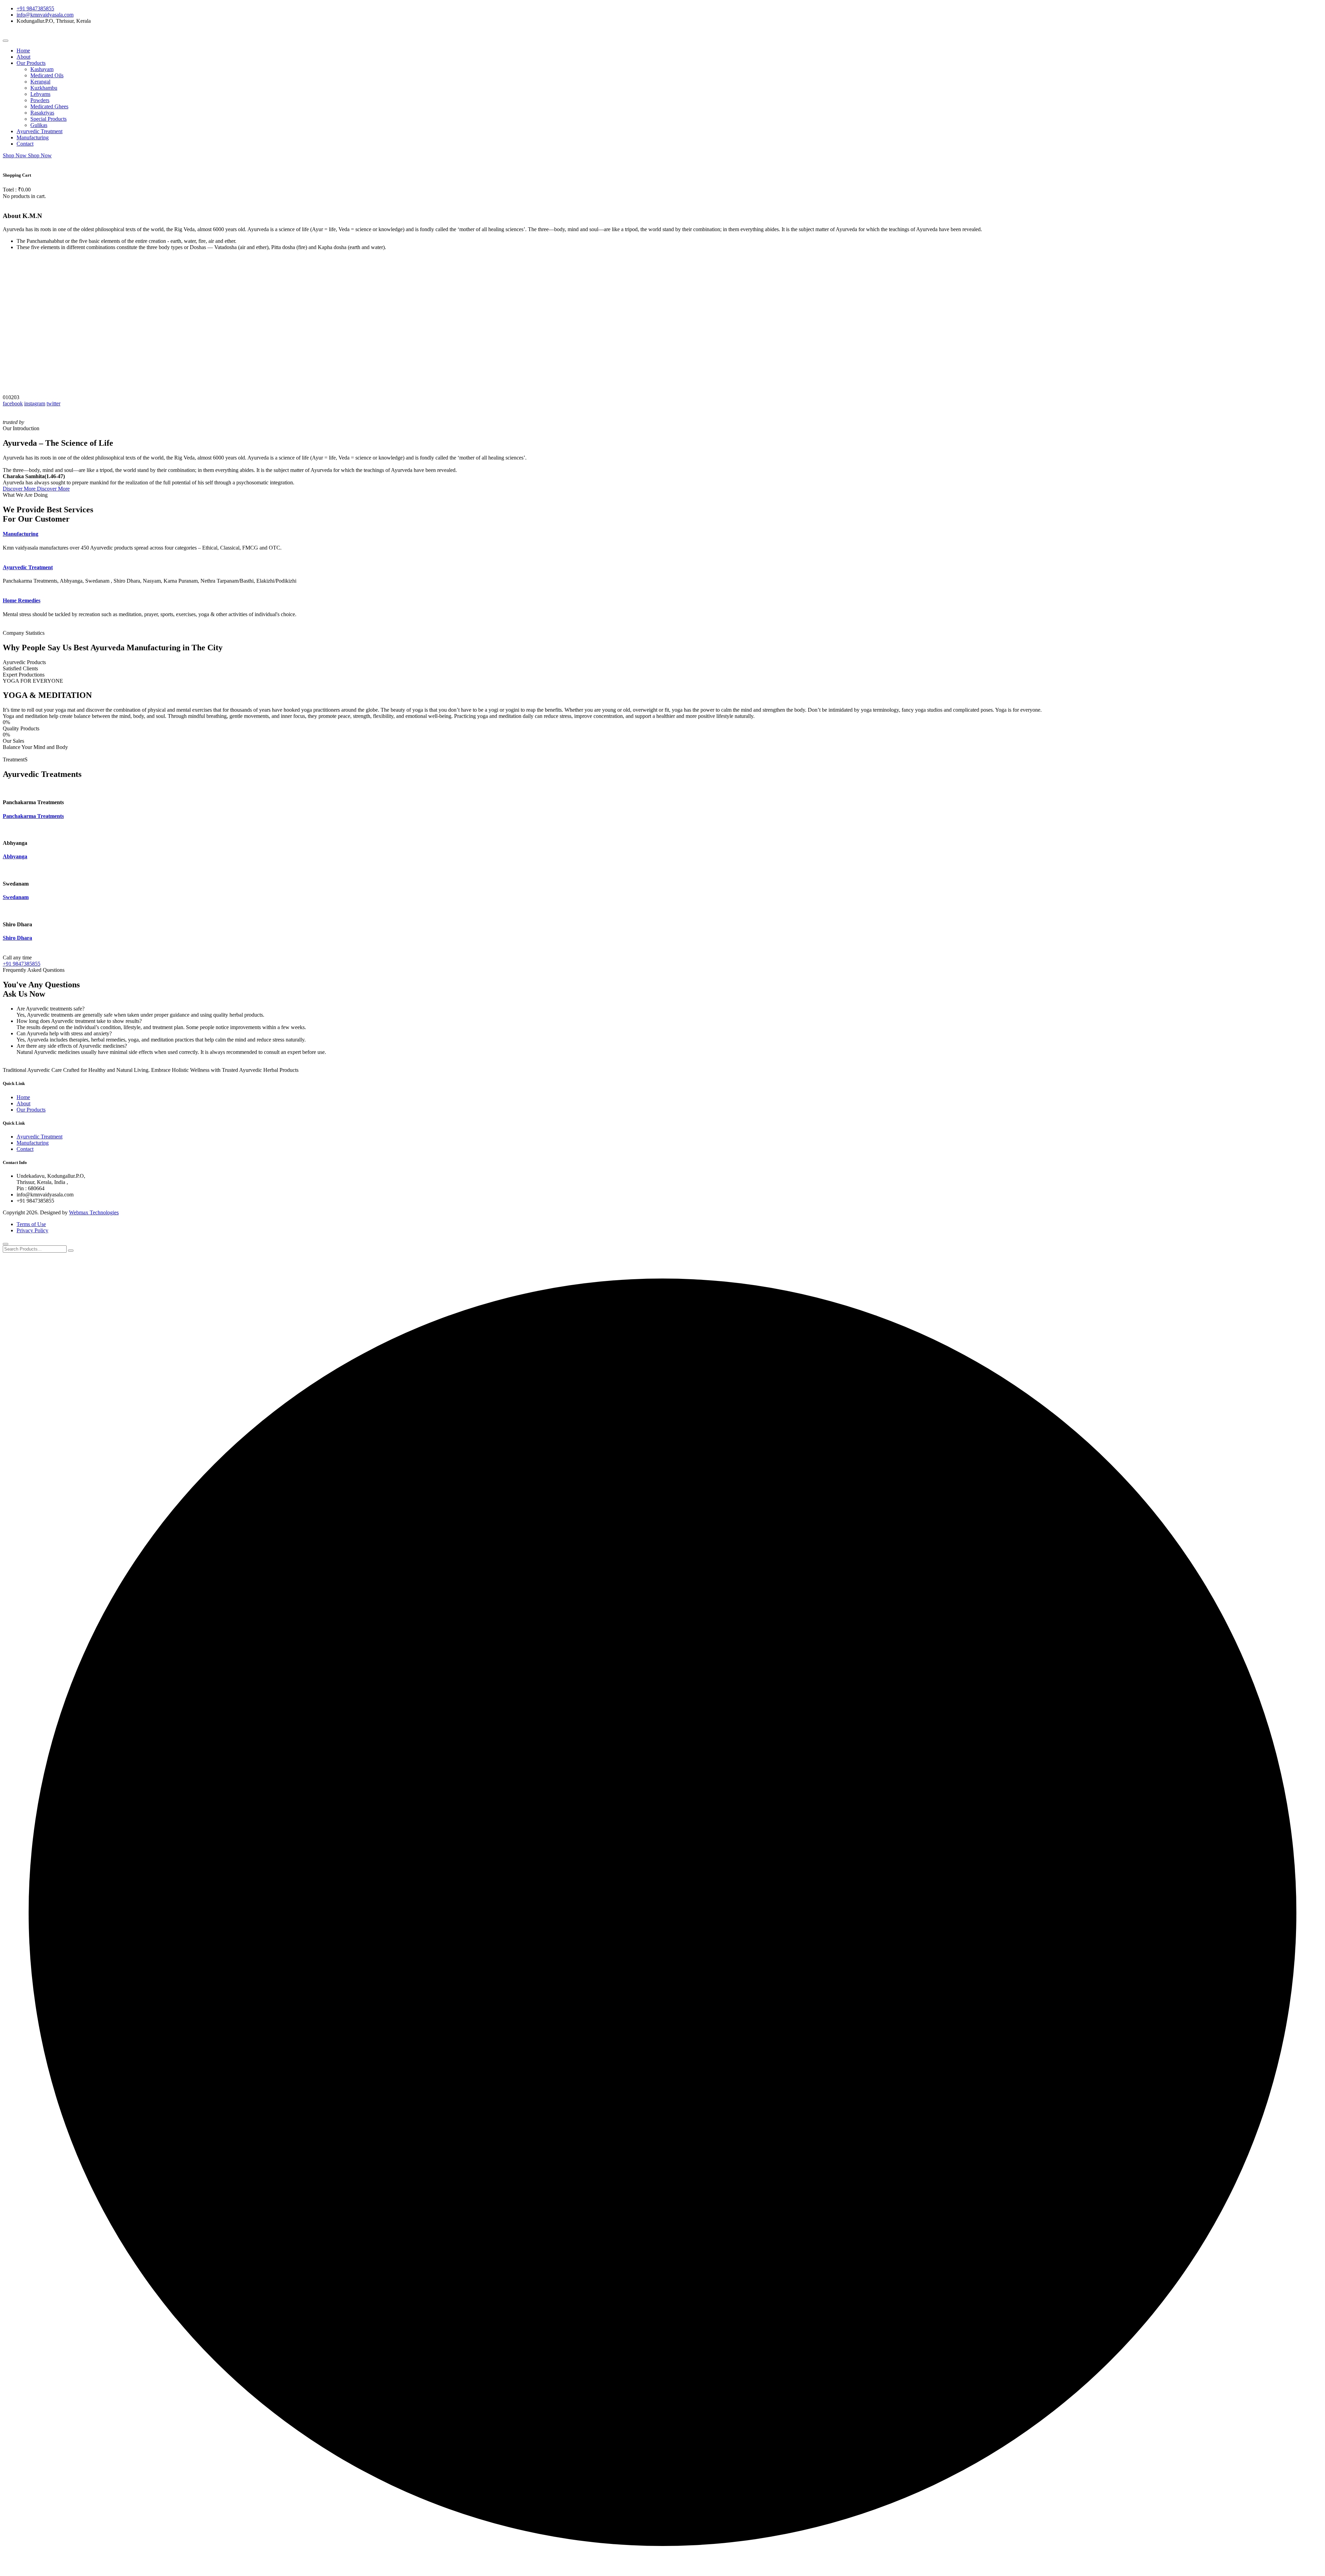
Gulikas (39, 125)
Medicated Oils (47, 75)
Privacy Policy (32, 1230)
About (23, 57)
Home (23, 51)
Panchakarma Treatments (33, 816)
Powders (40, 100)
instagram (35, 403)
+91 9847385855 (35, 8)
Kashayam (42, 69)
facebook (13, 403)
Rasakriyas (42, 113)
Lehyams (40, 94)
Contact (25, 144)
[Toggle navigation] (6, 41)
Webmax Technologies (94, 1212)
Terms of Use (31, 1224)
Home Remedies (22, 600)
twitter (53, 403)
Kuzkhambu (44, 88)
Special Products (48, 119)
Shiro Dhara (17, 938)
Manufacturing (33, 137)
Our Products (31, 63)
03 (17, 397)
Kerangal (40, 82)
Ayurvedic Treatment (40, 131)
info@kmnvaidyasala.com (45, 15)
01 (6, 397)
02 (11, 397)
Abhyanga (15, 856)
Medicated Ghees (49, 106)
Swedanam (16, 897)
